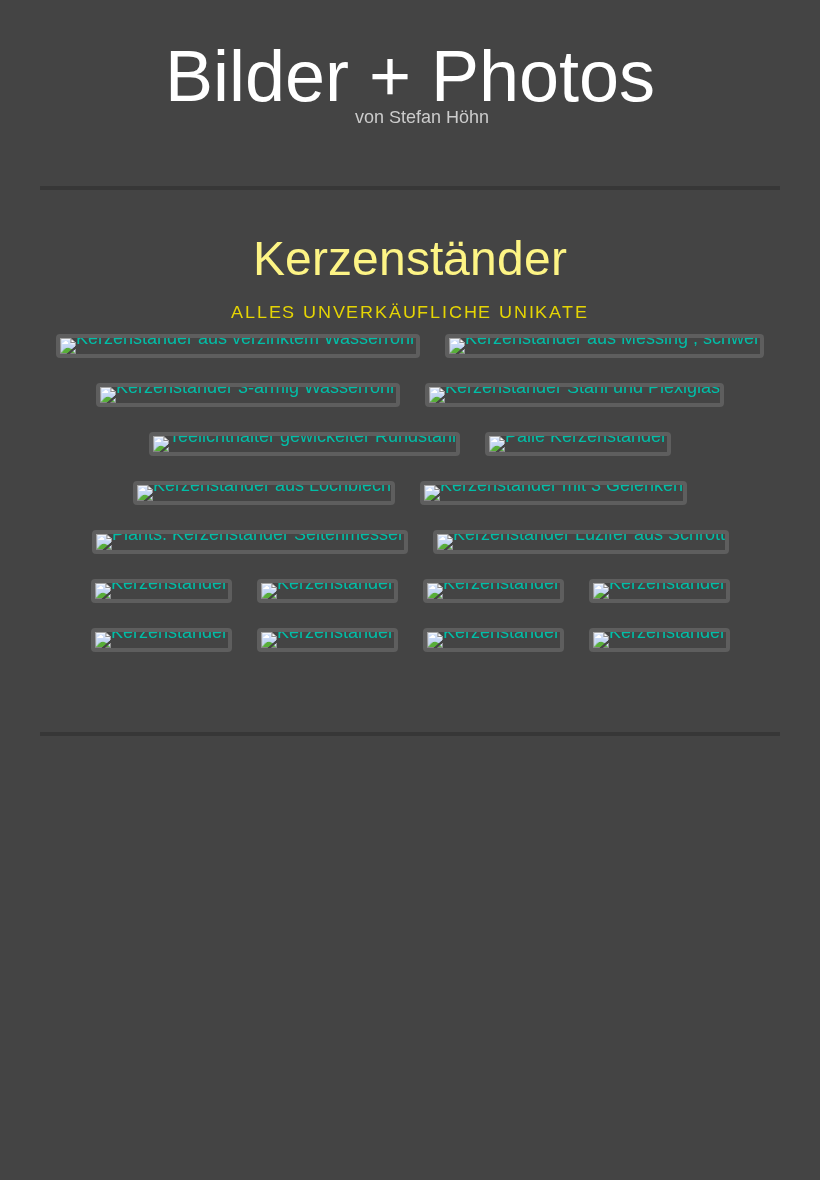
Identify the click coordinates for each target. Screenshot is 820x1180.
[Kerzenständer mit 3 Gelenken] (553, 493)
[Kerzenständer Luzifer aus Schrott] (581, 542)
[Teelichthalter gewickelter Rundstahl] (304, 444)
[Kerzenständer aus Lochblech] (264, 493)
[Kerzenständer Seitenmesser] (250, 542)
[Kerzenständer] (161, 591)
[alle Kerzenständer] (578, 444)
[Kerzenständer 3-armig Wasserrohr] (248, 395)
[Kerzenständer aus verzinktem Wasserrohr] (238, 346)
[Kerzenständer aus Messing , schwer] (604, 346)
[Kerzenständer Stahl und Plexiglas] (574, 395)
